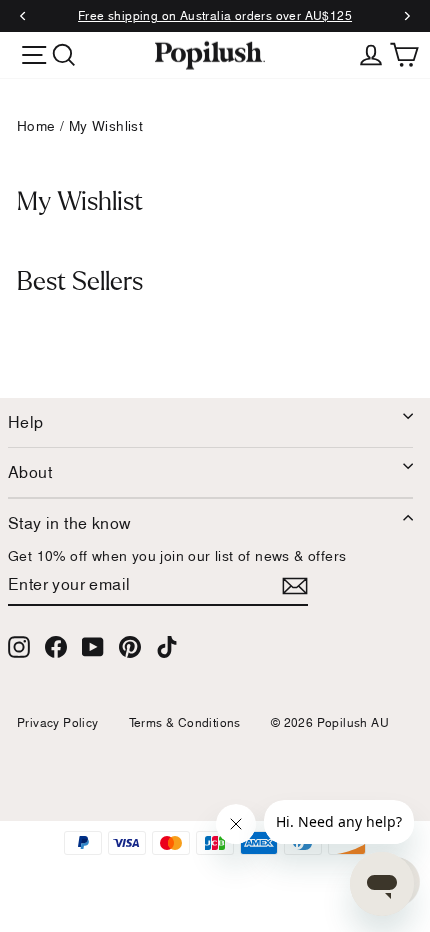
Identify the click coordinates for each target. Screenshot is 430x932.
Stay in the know (69, 523)
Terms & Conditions (185, 722)
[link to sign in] (371, 53)
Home (36, 126)
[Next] (406, 16)
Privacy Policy (58, 722)
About (30, 472)
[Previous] (23, 16)
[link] (210, 55)
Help (26, 422)
